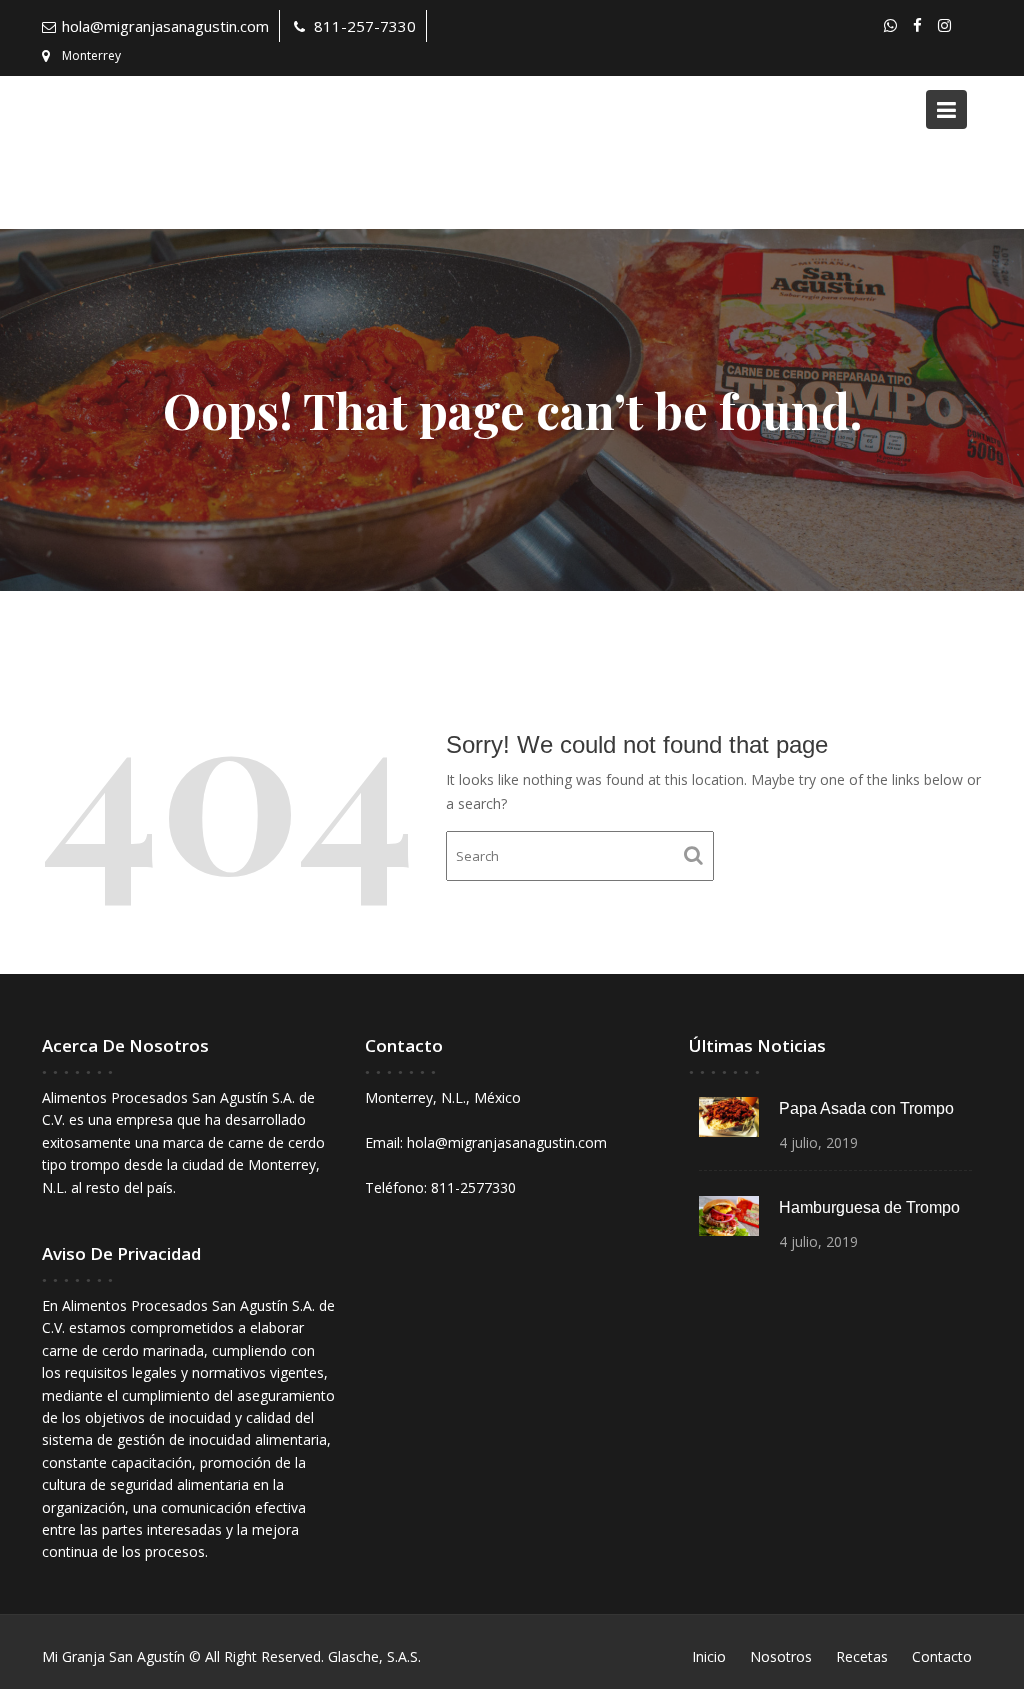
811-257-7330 (365, 26)
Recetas (862, 1656)
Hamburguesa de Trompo (869, 1207)
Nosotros (781, 1656)
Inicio (709, 1656)
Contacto (942, 1656)
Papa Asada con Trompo (866, 1108)
